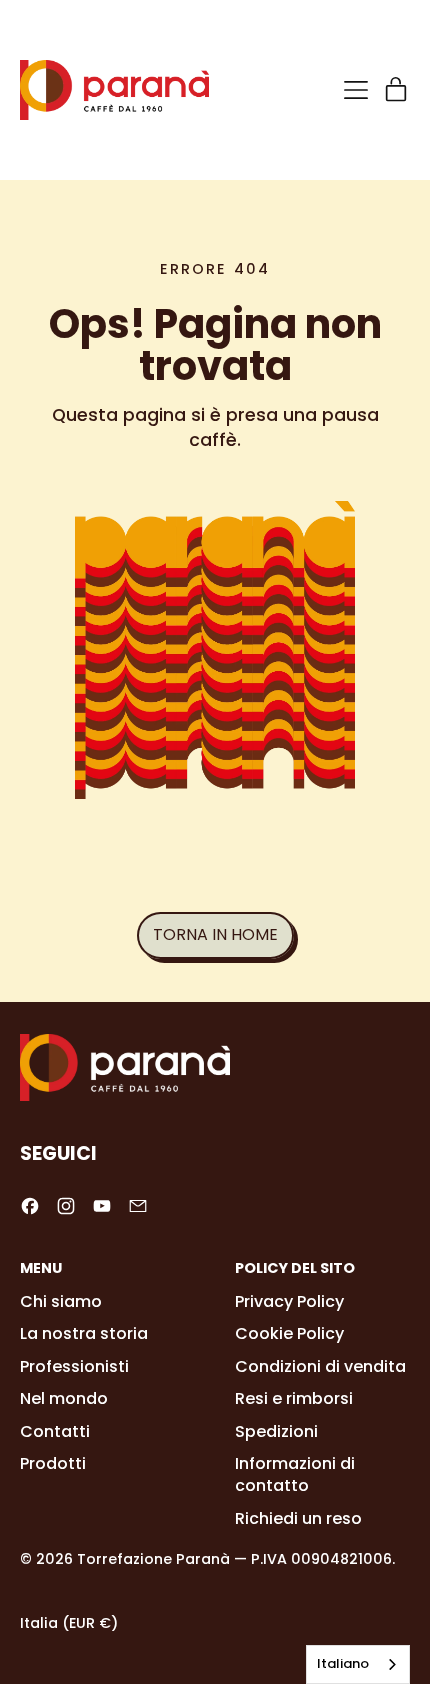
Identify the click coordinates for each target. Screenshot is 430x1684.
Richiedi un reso (298, 1518)
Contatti (55, 1431)
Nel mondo (64, 1398)
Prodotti (53, 1463)
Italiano (343, 1663)
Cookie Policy (289, 1333)
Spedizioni (276, 1431)
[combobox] (358, 1664)
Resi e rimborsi (294, 1398)
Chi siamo (61, 1301)
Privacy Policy (289, 1301)
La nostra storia (84, 1333)
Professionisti (74, 1366)
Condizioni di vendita (320, 1366)
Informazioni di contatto (295, 1474)
